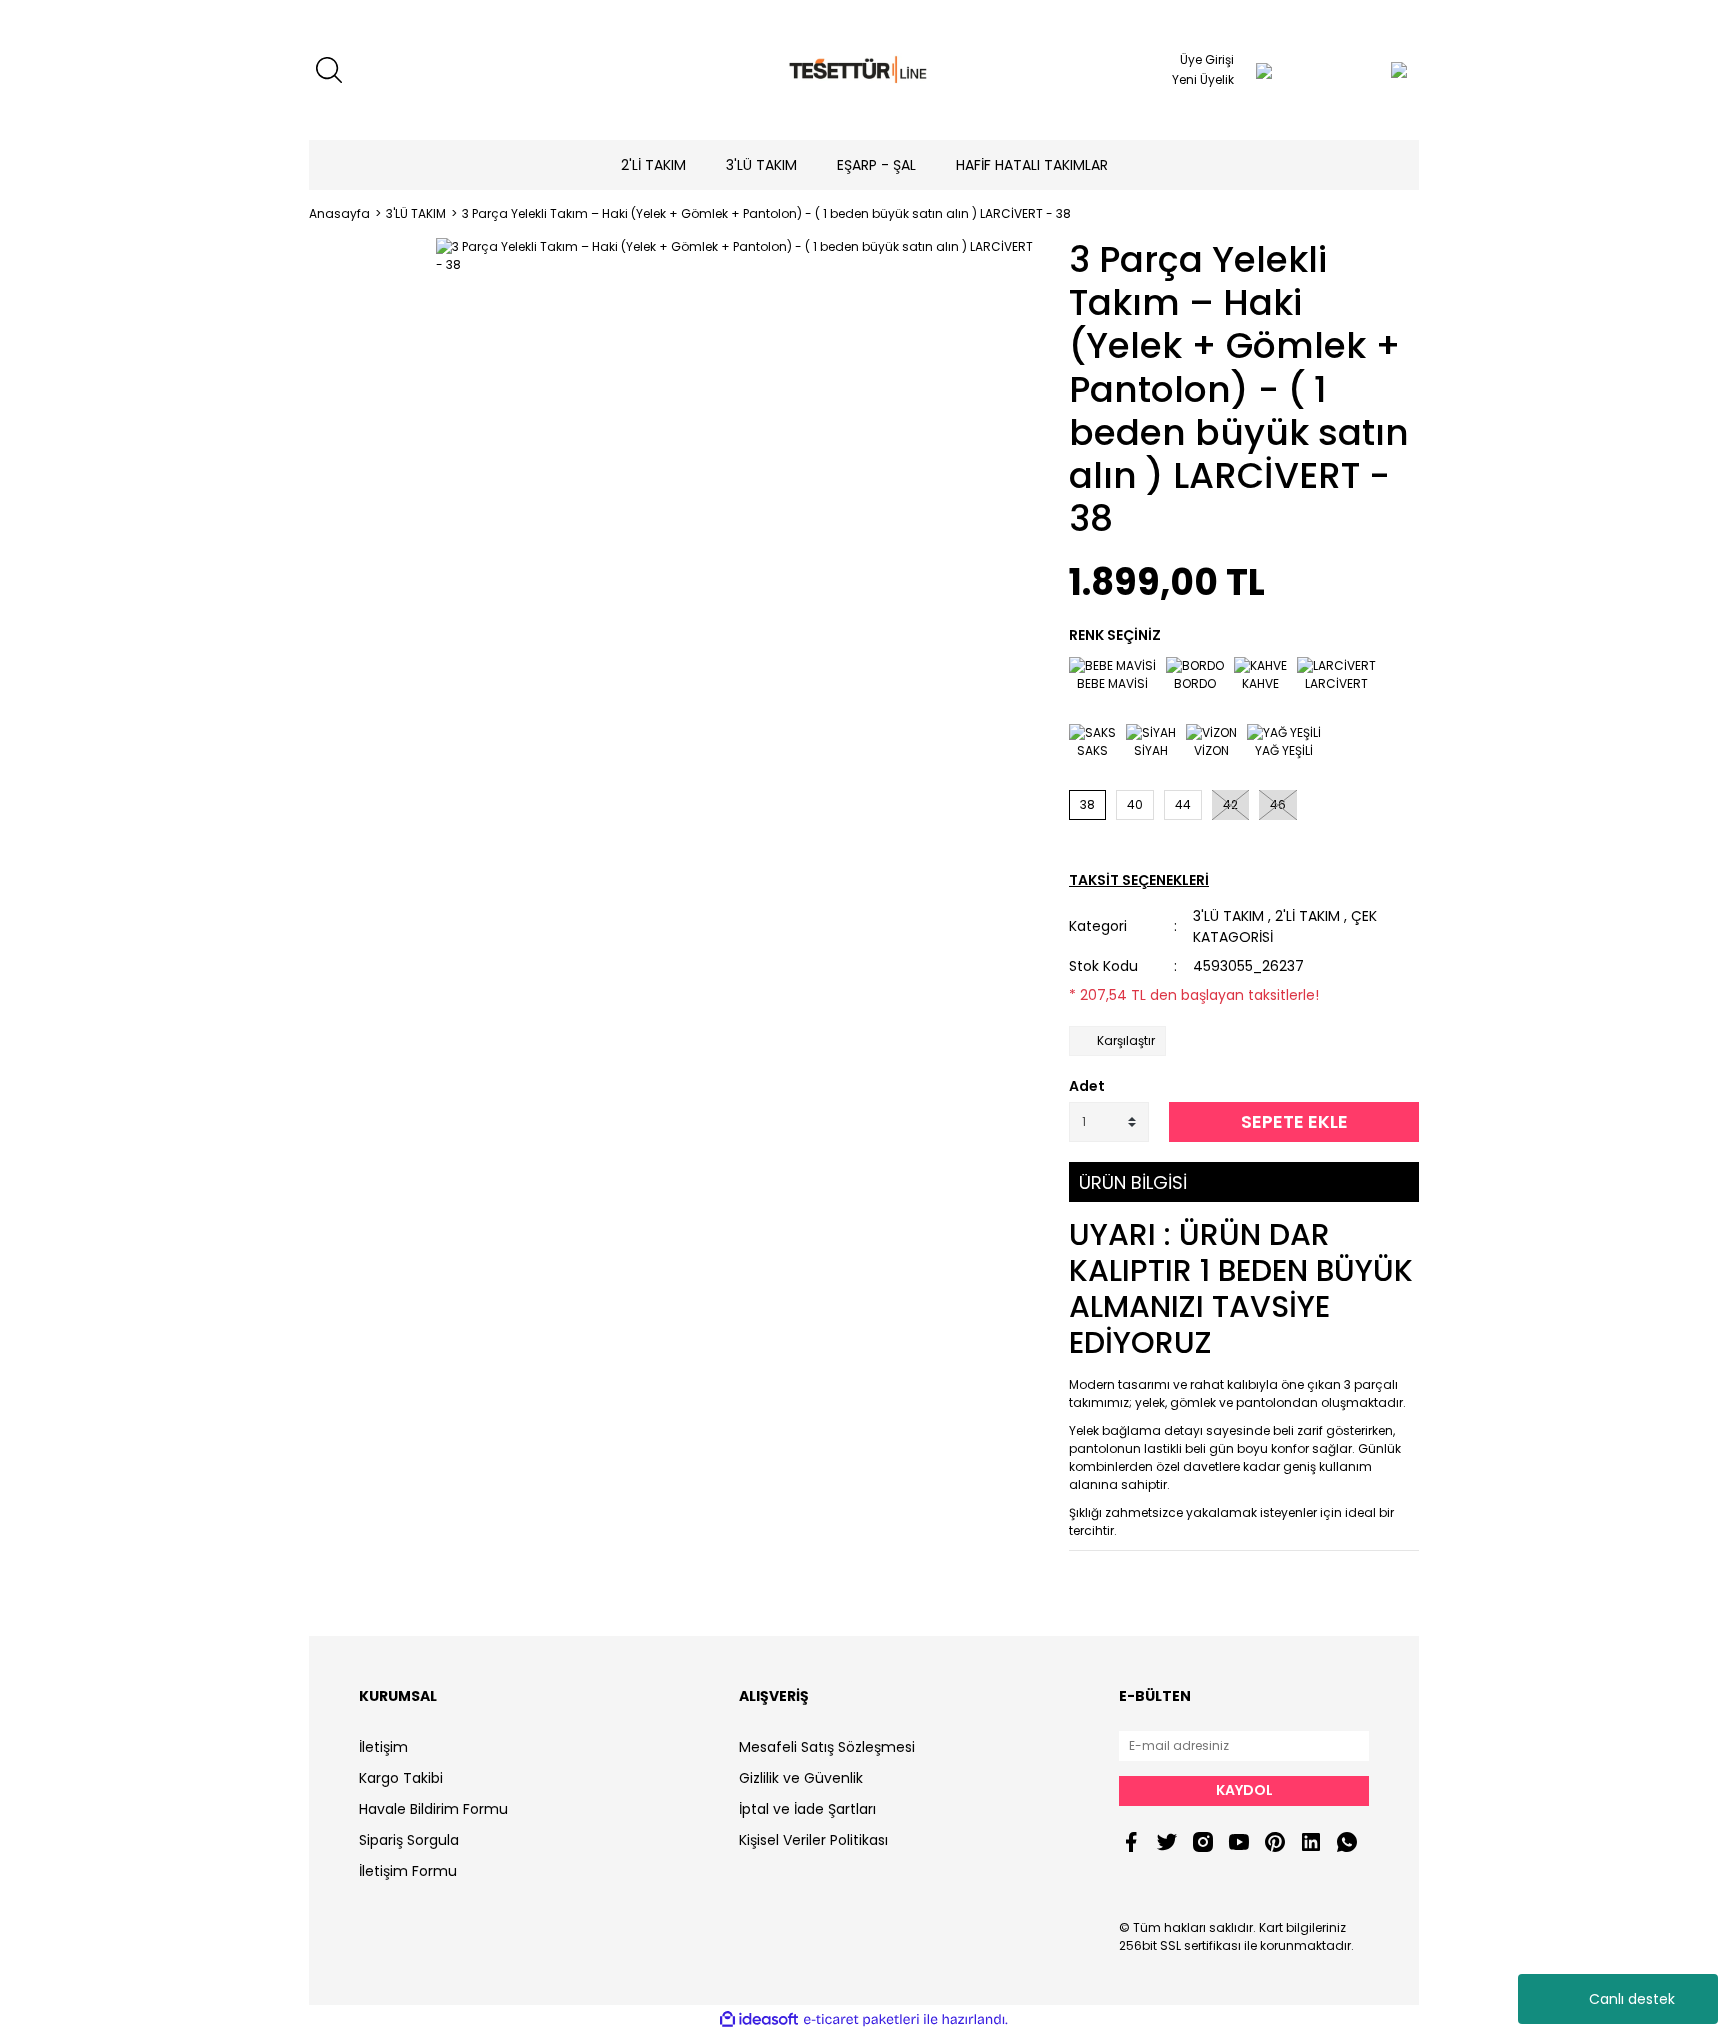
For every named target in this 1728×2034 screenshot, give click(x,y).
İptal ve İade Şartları (807, 1809)
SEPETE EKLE (1294, 1121)
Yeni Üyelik (1203, 79)
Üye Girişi (1207, 59)
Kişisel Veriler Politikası (813, 1840)
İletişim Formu (408, 1871)
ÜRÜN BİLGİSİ (1133, 1182)
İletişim (383, 1747)
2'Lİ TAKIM (1307, 916)
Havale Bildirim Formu (433, 1809)
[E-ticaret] (861, 2020)
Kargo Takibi (401, 1778)
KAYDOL (1244, 1790)
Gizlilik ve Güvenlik (801, 1778)
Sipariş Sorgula (409, 1840)
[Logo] (864, 70)
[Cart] (1359, 70)
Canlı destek (1632, 1999)
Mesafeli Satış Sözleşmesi (827, 1747)
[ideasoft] (759, 2019)
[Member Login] (1264, 70)
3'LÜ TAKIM (1228, 916)
